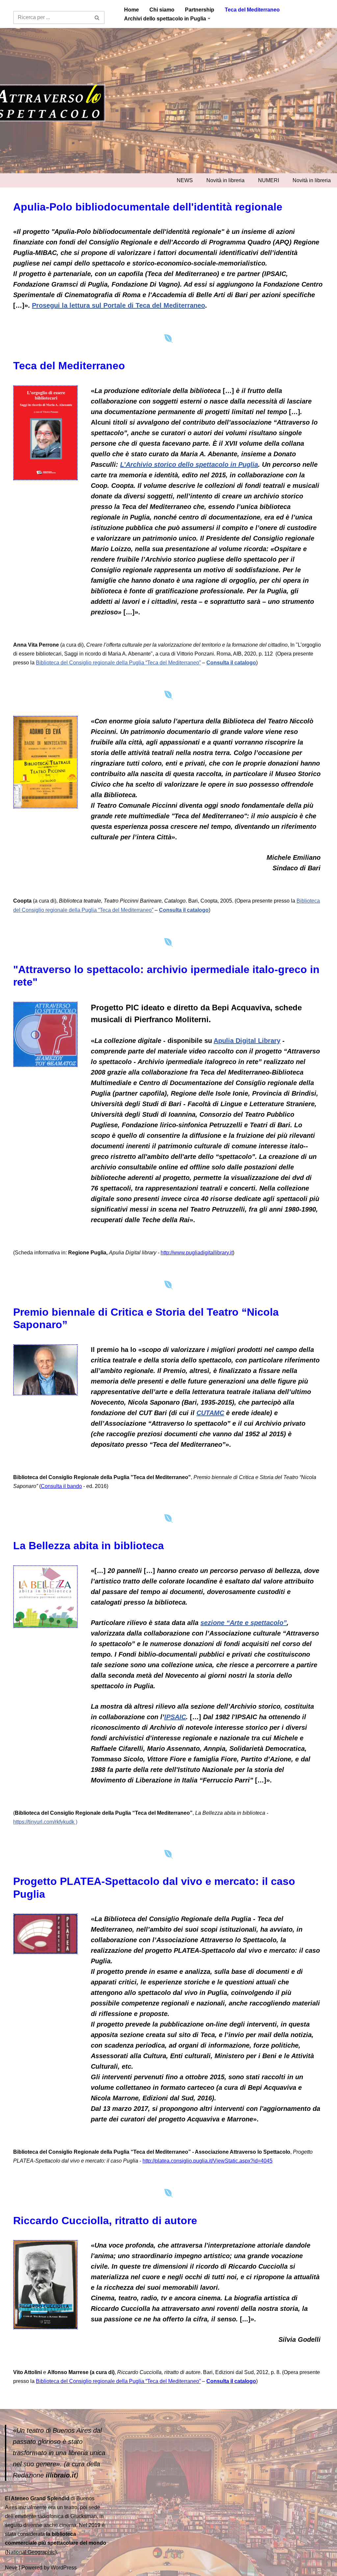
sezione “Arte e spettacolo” (244, 1623)
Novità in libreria (225, 180)
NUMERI (269, 180)
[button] (209, 18)
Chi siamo (162, 10)
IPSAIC (175, 1717)
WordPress (64, 2568)
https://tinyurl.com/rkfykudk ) (45, 1822)
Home (131, 10)
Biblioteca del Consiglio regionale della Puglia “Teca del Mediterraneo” (118, 663)
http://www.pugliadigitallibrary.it (197, 1253)
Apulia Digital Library (247, 1041)
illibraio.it (61, 2475)
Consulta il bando (61, 1486)
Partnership (200, 10)
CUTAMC (210, 1413)
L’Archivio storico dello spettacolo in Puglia (189, 464)
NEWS (185, 180)
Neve (11, 2568)
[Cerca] (97, 17)
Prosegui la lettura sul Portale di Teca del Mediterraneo (118, 305)
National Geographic (31, 2552)
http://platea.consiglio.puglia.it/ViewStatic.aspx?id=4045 (207, 2161)
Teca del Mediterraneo (252, 10)
